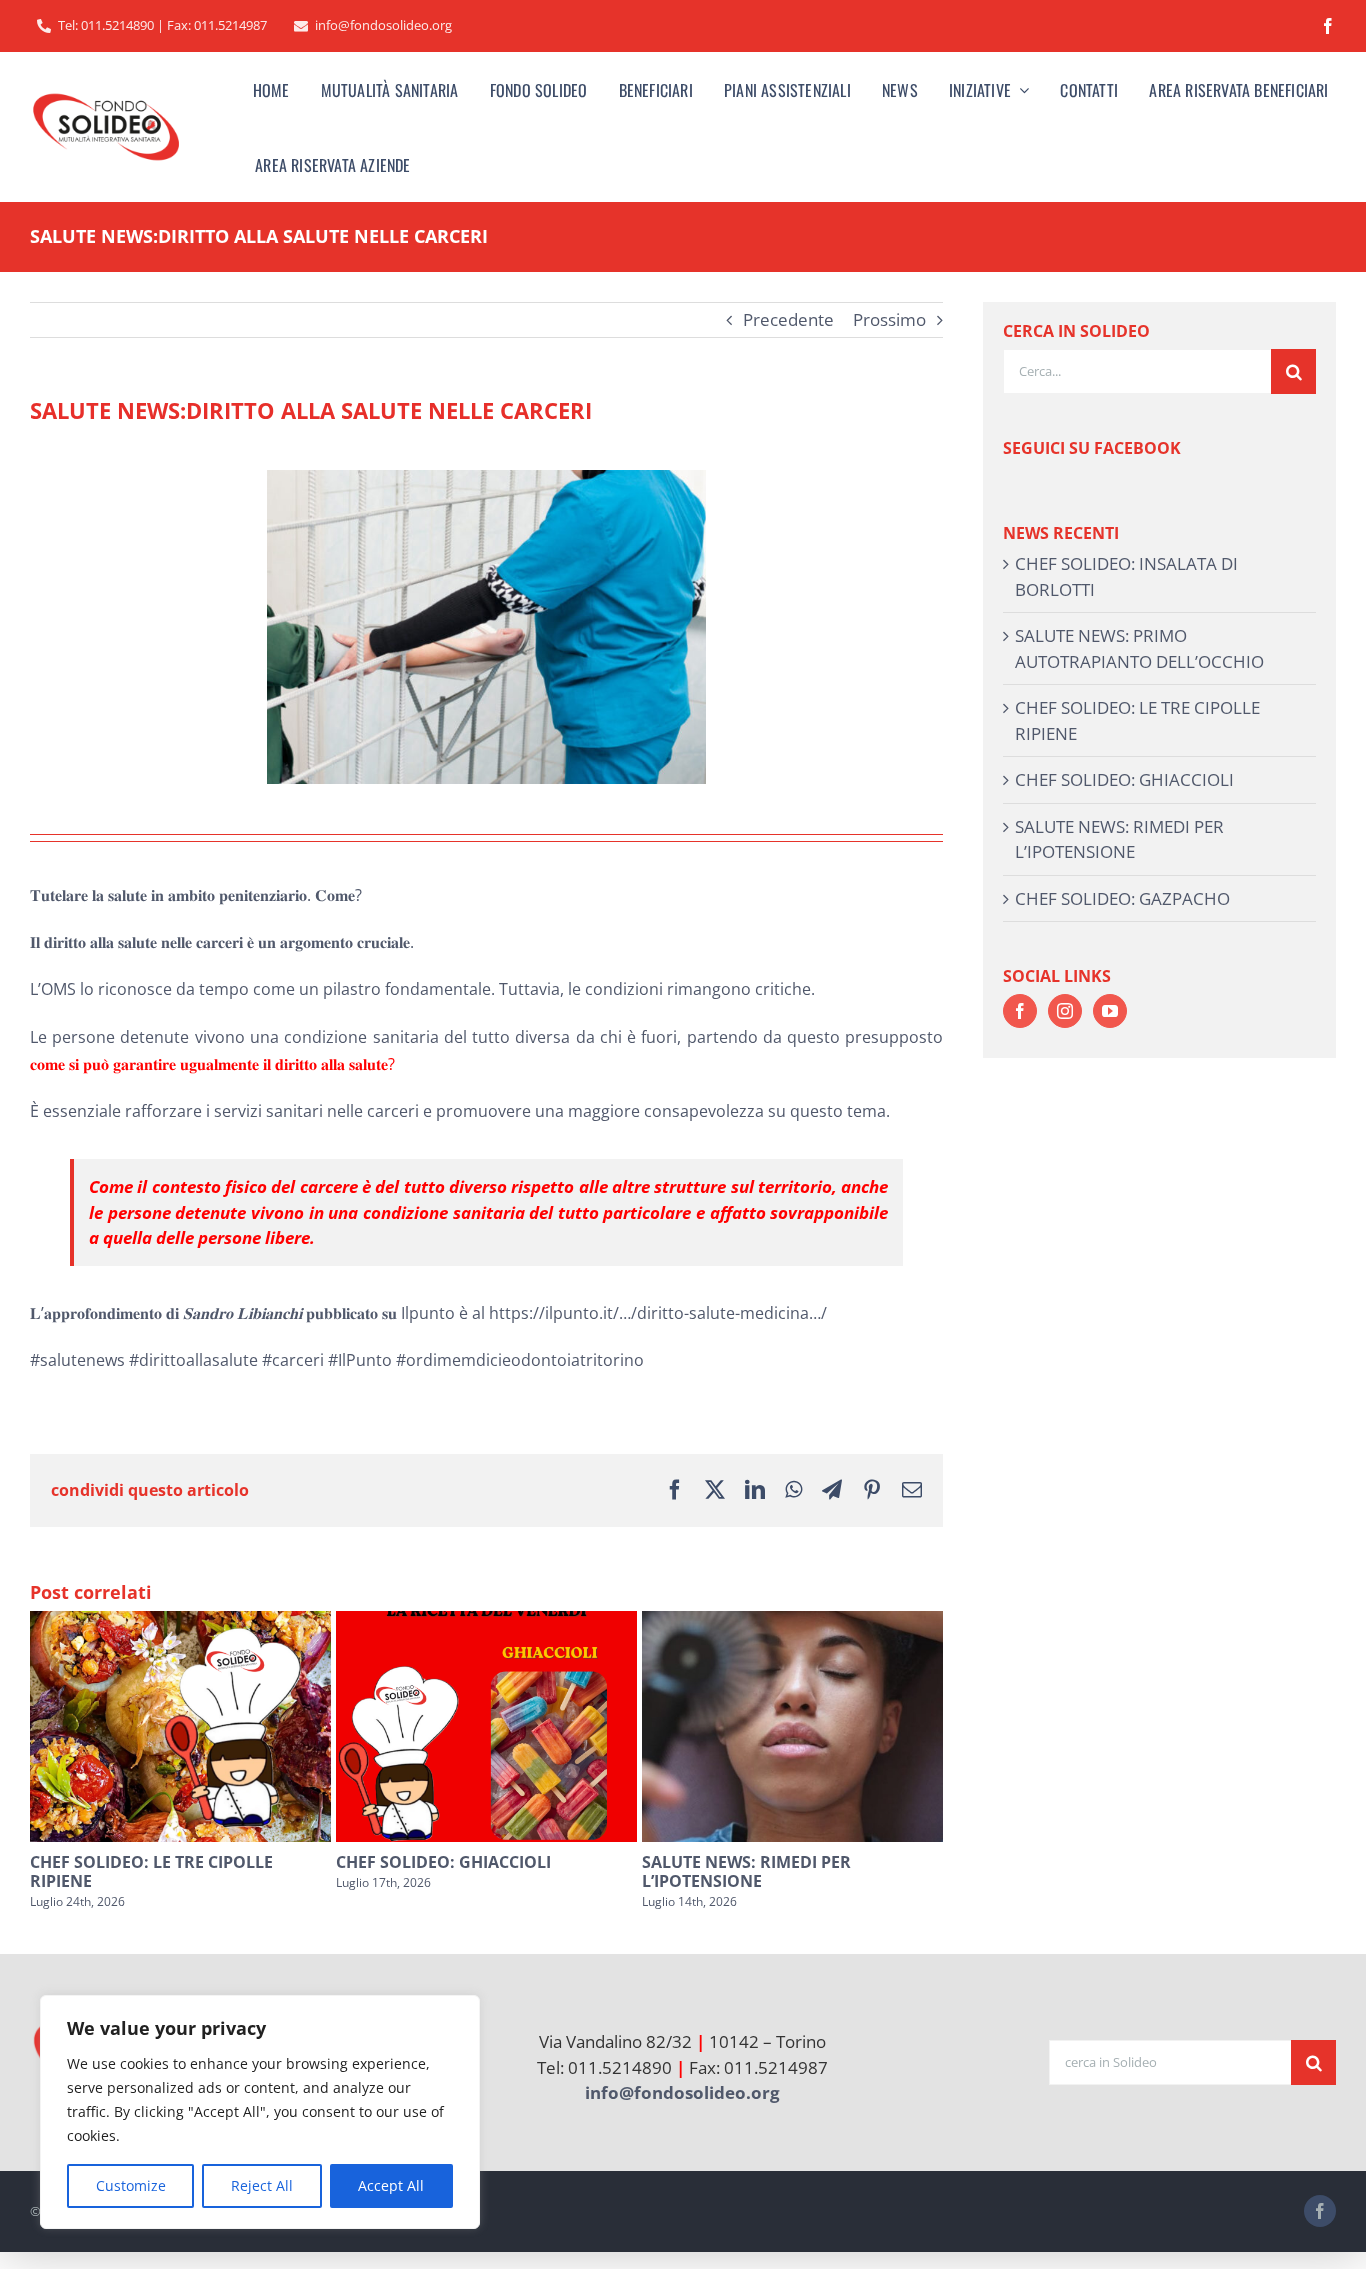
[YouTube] (1110, 1011)
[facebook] (1328, 26)
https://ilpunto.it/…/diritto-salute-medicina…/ (658, 1313)
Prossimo (889, 319)
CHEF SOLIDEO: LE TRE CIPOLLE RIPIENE (151, 1871)
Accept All (391, 2185)
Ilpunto (428, 1313)
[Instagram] (1065, 1011)
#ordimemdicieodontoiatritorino (520, 1360)
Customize (131, 2185)
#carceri (293, 1360)
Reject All (262, 2185)
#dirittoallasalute (193, 1360)
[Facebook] (1020, 1011)
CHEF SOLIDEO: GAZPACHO (1122, 898)
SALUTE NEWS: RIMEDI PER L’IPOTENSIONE (746, 1871)
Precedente (788, 319)
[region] (260, 2112)
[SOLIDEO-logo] (106, 94)
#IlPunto (360, 1360)
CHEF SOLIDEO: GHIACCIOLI (443, 1862)
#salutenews (77, 1360)
